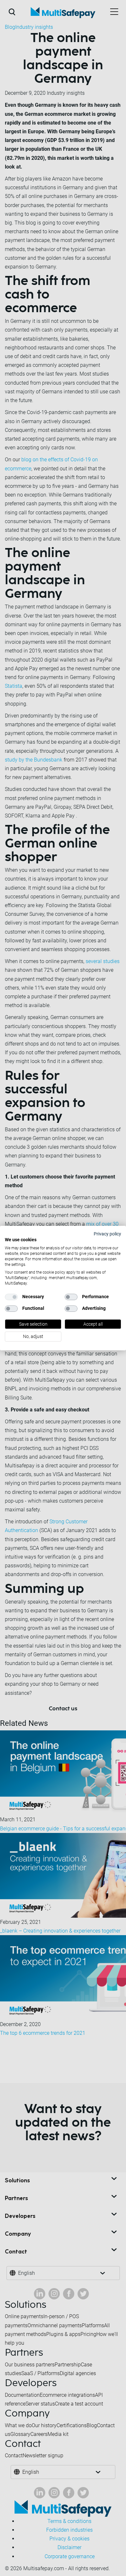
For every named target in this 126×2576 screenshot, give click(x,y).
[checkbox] (11, 1297)
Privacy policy (107, 1234)
